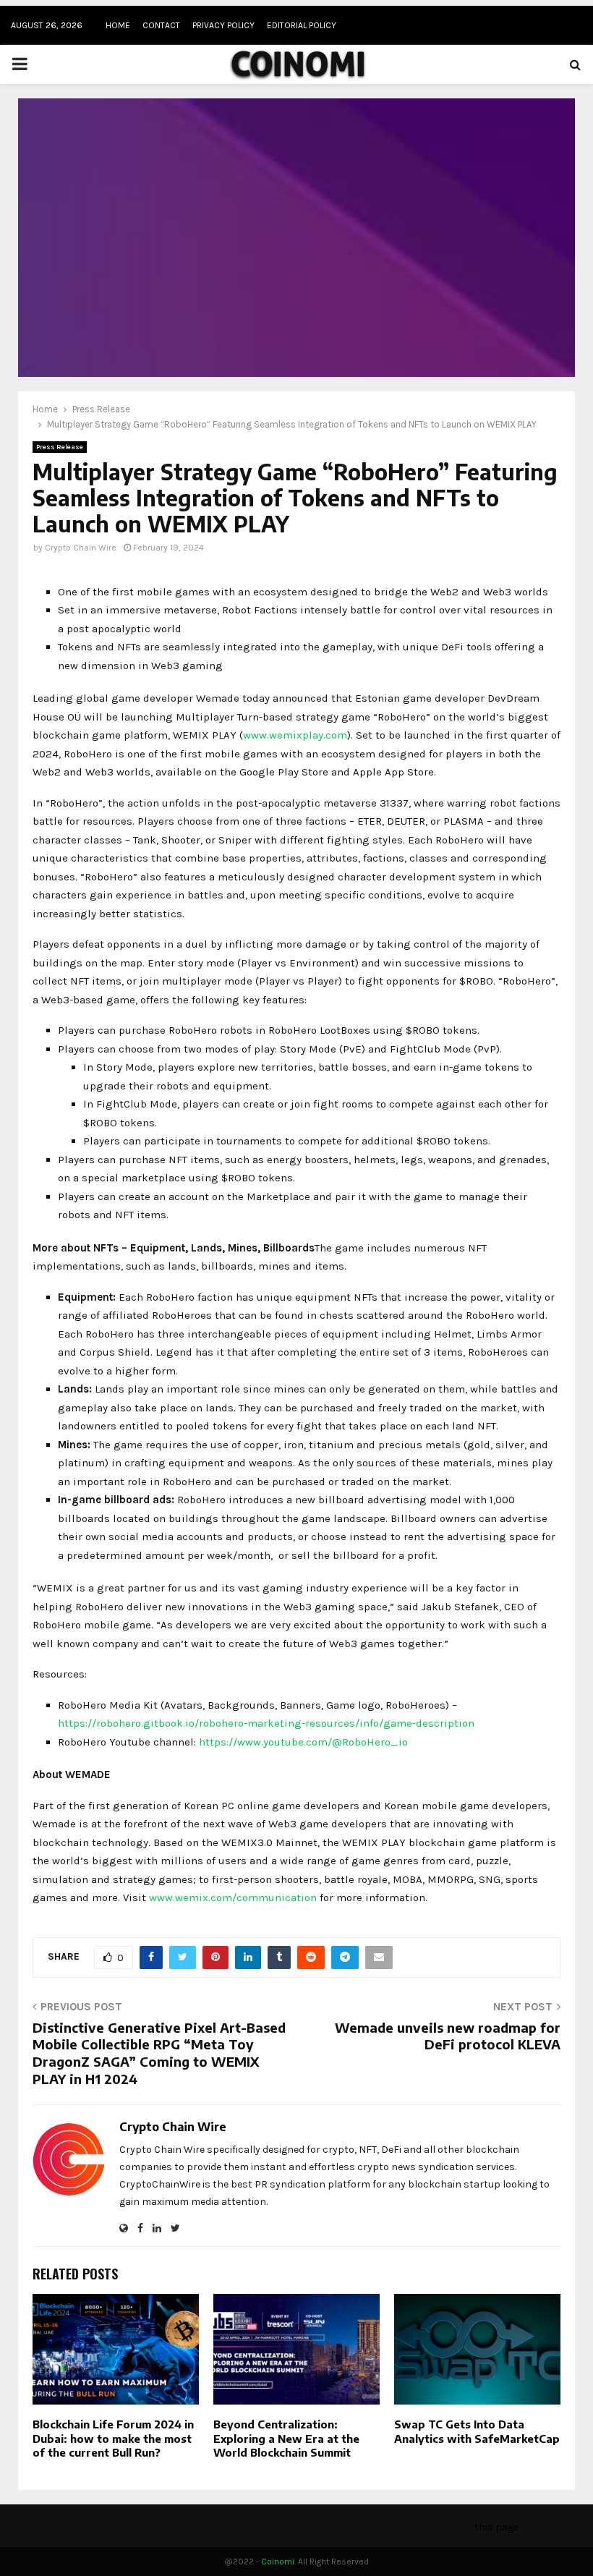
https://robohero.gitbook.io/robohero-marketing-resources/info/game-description (266, 1723)
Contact (161, 25)
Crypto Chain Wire (81, 548)
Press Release (60, 447)
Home (118, 25)
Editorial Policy (302, 25)
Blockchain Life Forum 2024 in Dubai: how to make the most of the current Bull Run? (113, 2438)
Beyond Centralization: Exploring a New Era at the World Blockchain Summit (286, 2438)
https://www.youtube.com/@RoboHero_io (303, 1742)
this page (496, 2527)
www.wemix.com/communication (233, 1897)
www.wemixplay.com (295, 735)
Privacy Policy (223, 25)
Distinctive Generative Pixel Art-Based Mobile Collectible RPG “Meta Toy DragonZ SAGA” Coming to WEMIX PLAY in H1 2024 (159, 2053)
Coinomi (278, 2562)
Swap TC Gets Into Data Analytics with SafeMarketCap (477, 2431)
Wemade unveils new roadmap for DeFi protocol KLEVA (448, 2036)
